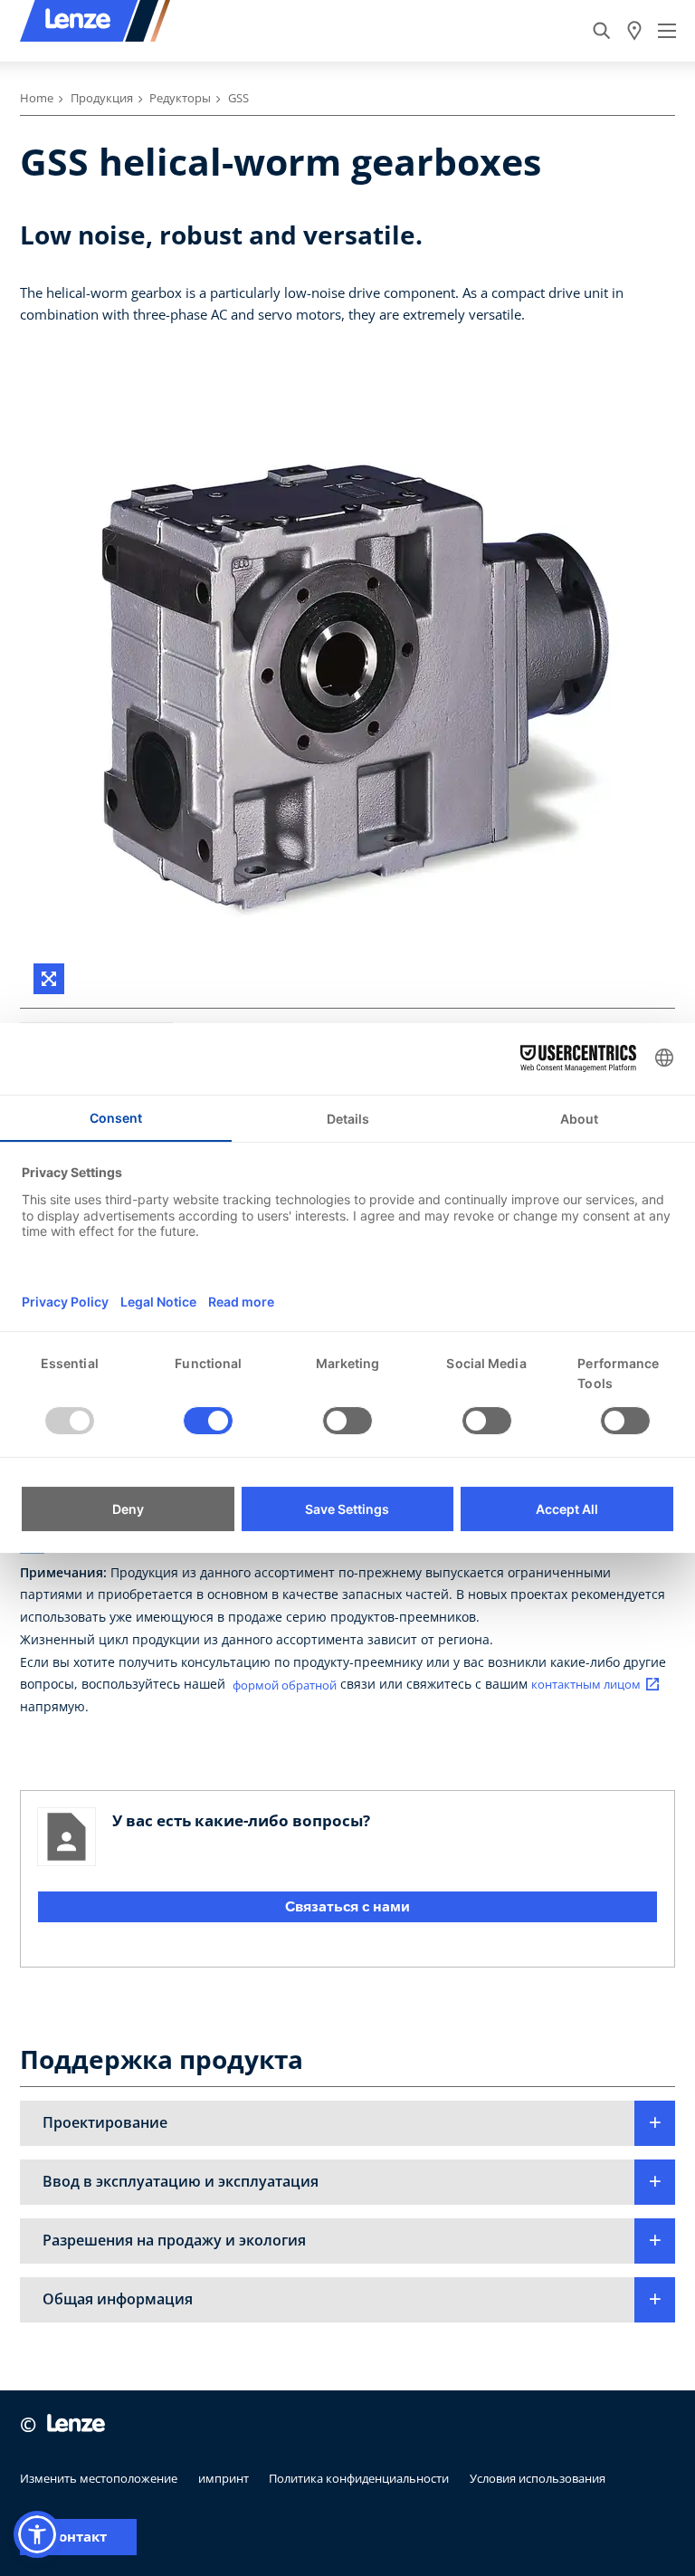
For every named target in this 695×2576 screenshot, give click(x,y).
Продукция (102, 98)
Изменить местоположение (99, 2478)
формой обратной (285, 1685)
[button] (347, 2123)
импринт (224, 2478)
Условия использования (538, 2478)
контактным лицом (586, 1685)
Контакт (78, 2537)
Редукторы (180, 98)
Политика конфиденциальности (359, 2478)
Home (37, 98)
